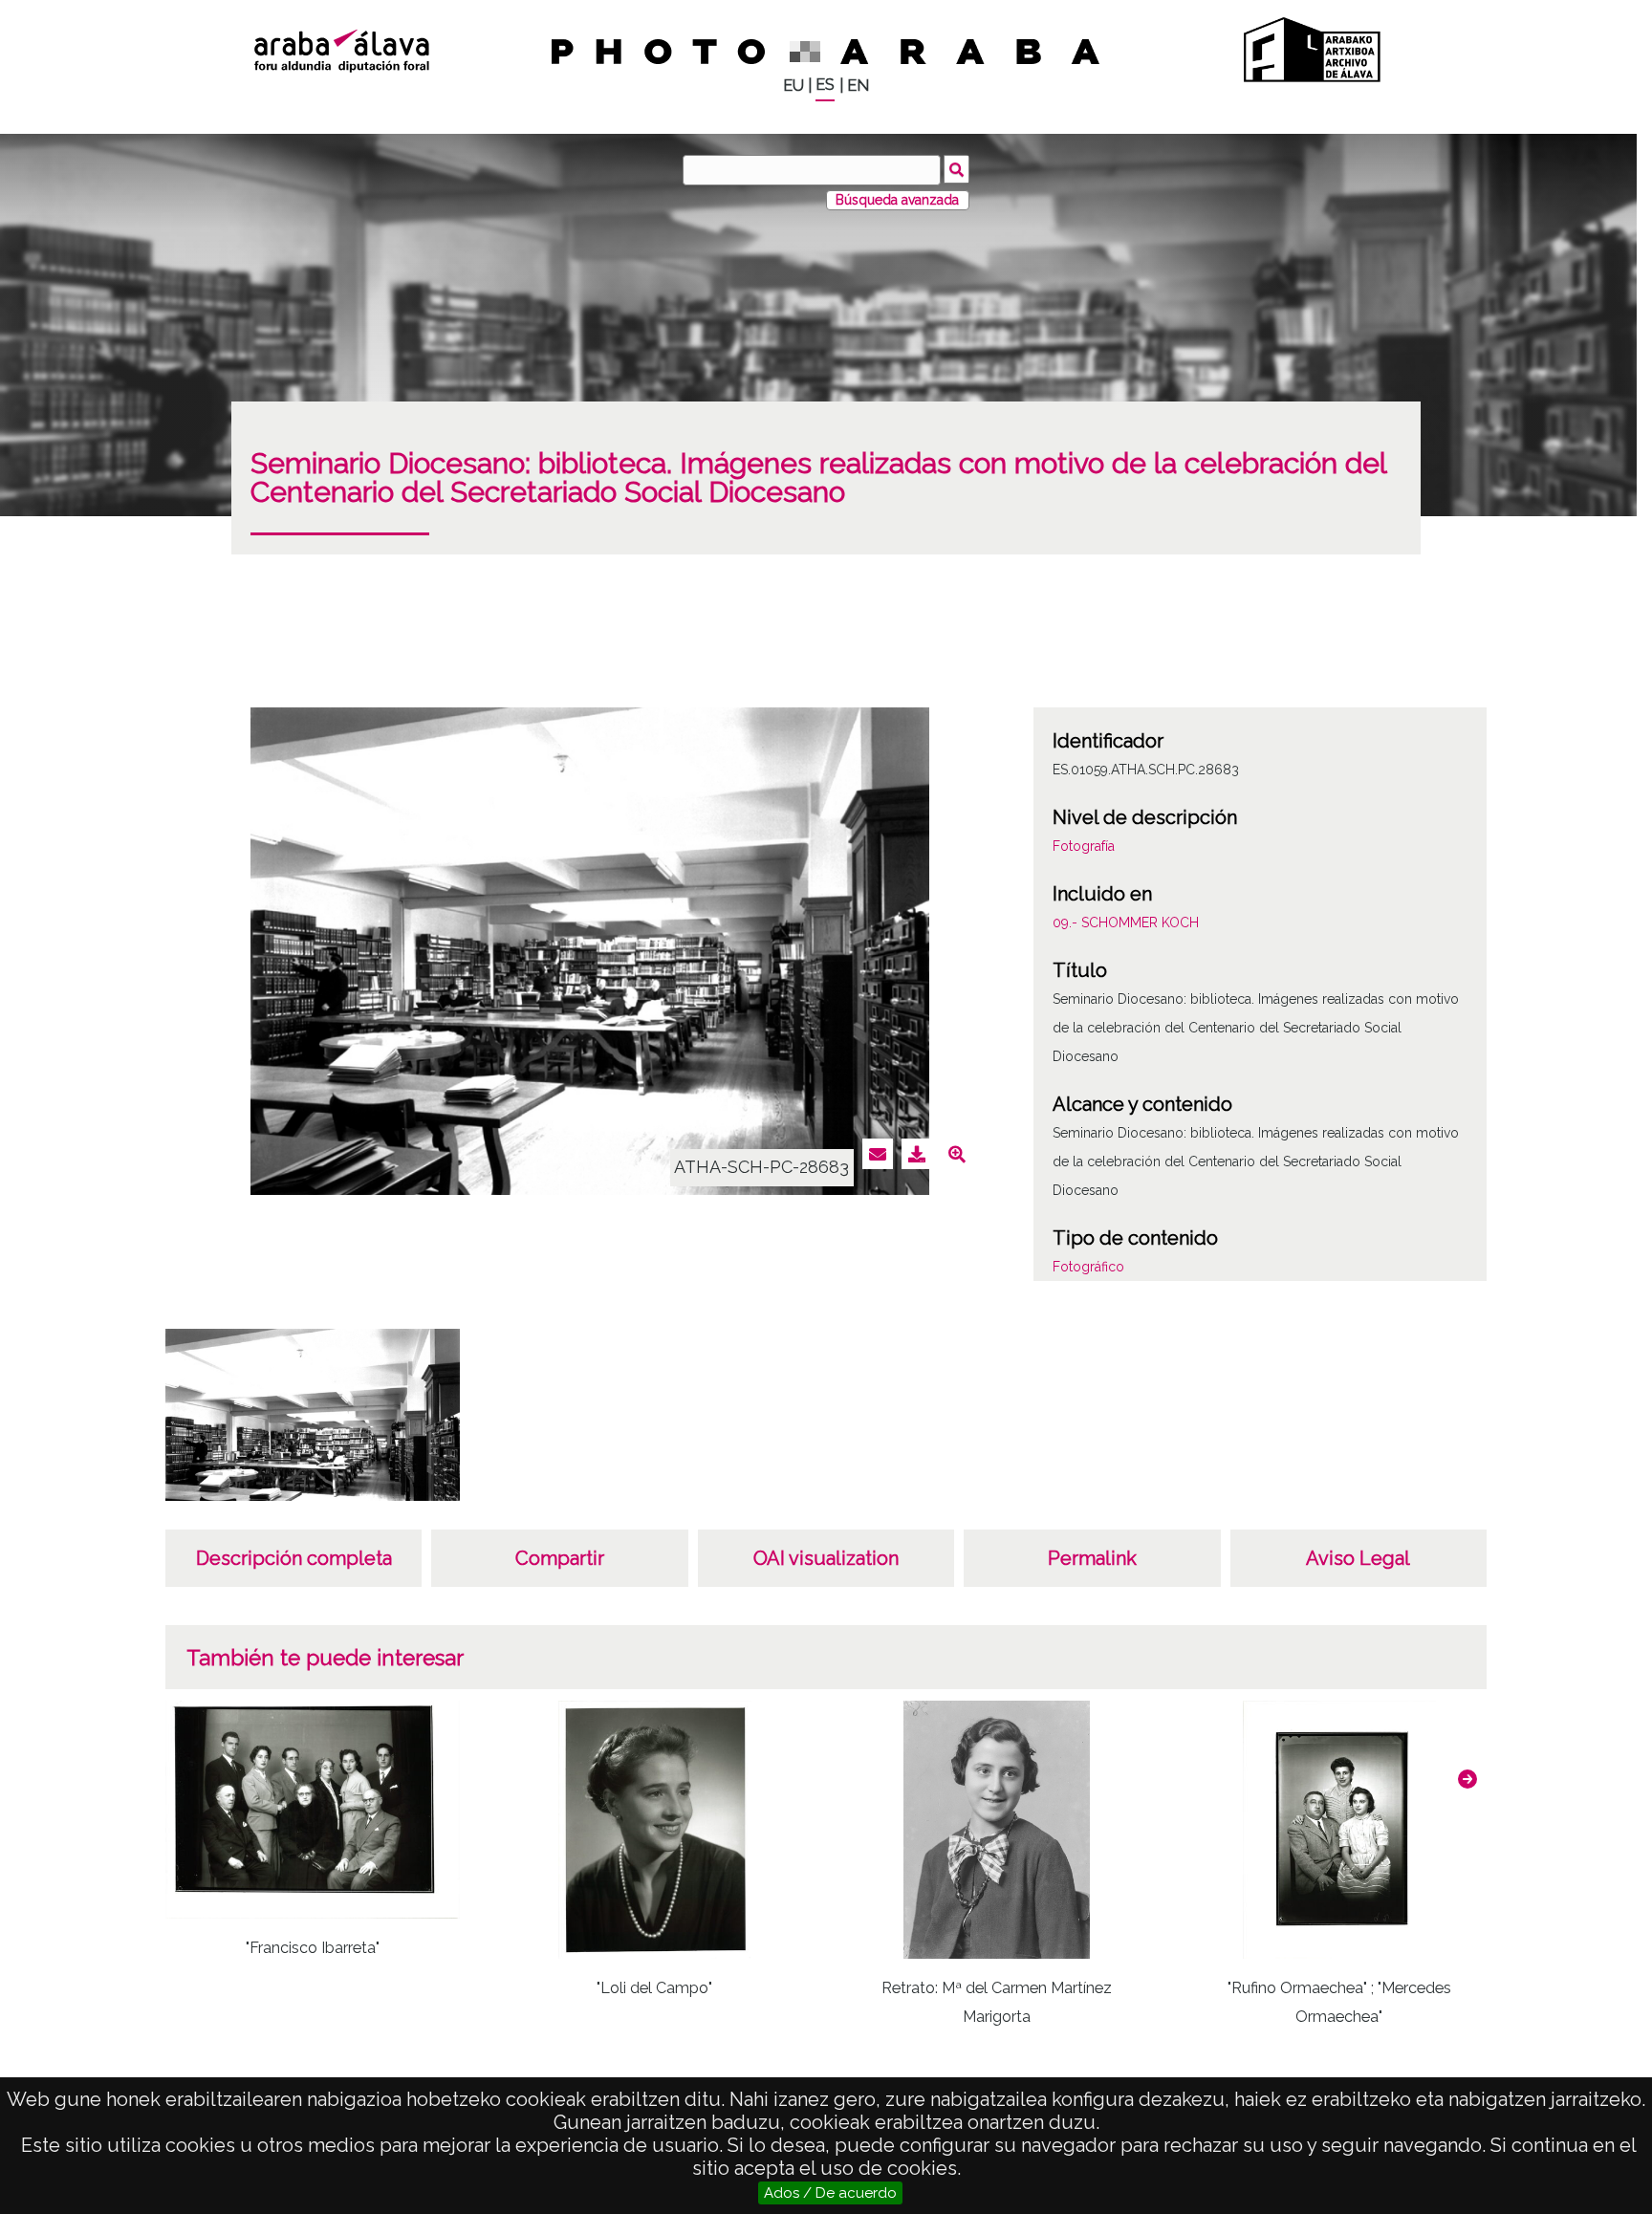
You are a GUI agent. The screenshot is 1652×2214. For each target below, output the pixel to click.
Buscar (956, 169)
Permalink (1092, 1558)
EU (793, 86)
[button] (1467, 1779)
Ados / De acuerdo (830, 2193)
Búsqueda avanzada (897, 200)
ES (825, 85)
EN (858, 86)
